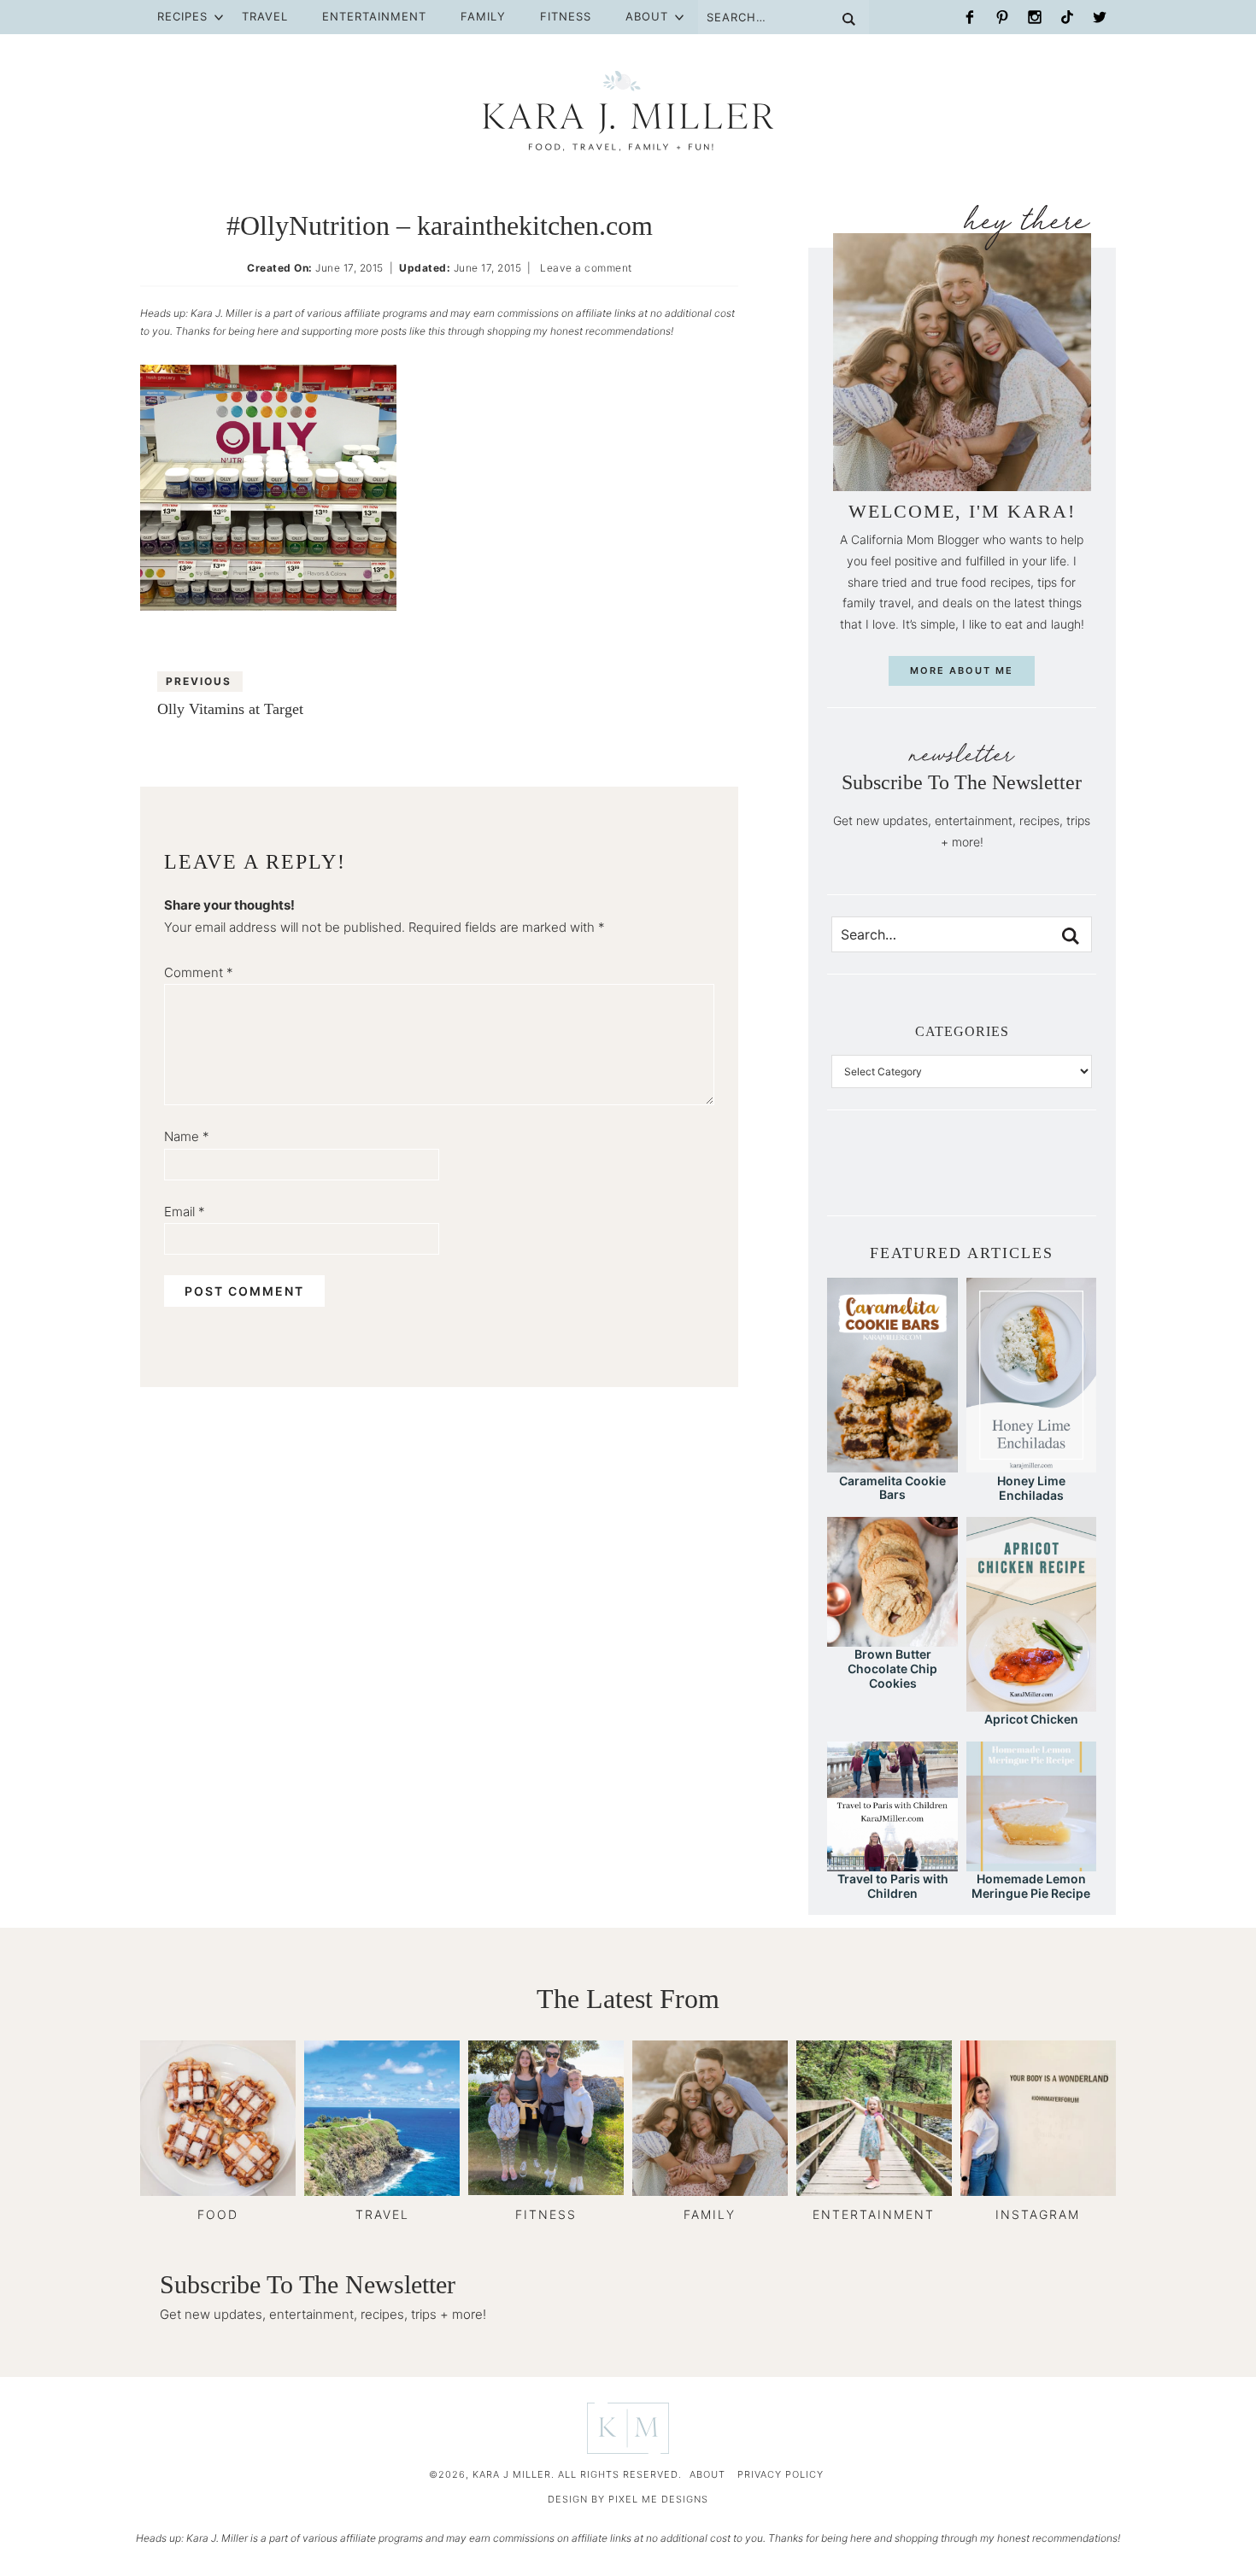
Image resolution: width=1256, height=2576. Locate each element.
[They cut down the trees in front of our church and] (962, 1176)
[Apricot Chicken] (1031, 1704)
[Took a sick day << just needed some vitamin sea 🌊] (904, 1176)
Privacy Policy (781, 2474)
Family (483, 16)
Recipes (182, 16)
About (647, 16)
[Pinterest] (1002, 17)
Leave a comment (586, 268)
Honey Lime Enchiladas (1031, 1488)
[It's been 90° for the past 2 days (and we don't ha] (1019, 1176)
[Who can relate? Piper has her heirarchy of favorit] (1048, 1176)
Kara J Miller (628, 111)
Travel (265, 16)
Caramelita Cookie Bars (892, 1488)
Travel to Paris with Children (893, 1886)
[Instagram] (1035, 17)
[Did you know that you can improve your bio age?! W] (846, 1176)
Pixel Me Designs (658, 2499)
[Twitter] (1100, 17)
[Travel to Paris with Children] (892, 1863)
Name (187, 1136)
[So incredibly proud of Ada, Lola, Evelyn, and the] (875, 1176)
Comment (199, 972)
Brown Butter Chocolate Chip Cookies (892, 1669)
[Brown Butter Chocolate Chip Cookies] (892, 1639)
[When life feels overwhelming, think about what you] (1077, 1176)
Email (185, 1212)
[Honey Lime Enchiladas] (1031, 1464)
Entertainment (374, 16)
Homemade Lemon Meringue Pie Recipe (1031, 1886)
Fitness (566, 16)
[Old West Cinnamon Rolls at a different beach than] (933, 1176)
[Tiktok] (1067, 17)
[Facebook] (970, 17)
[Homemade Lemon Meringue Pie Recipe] (1031, 1863)
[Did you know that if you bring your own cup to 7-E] (991, 1176)
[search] (1071, 936)
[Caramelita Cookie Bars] (892, 1464)
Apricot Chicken (1031, 1719)
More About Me (962, 670)
